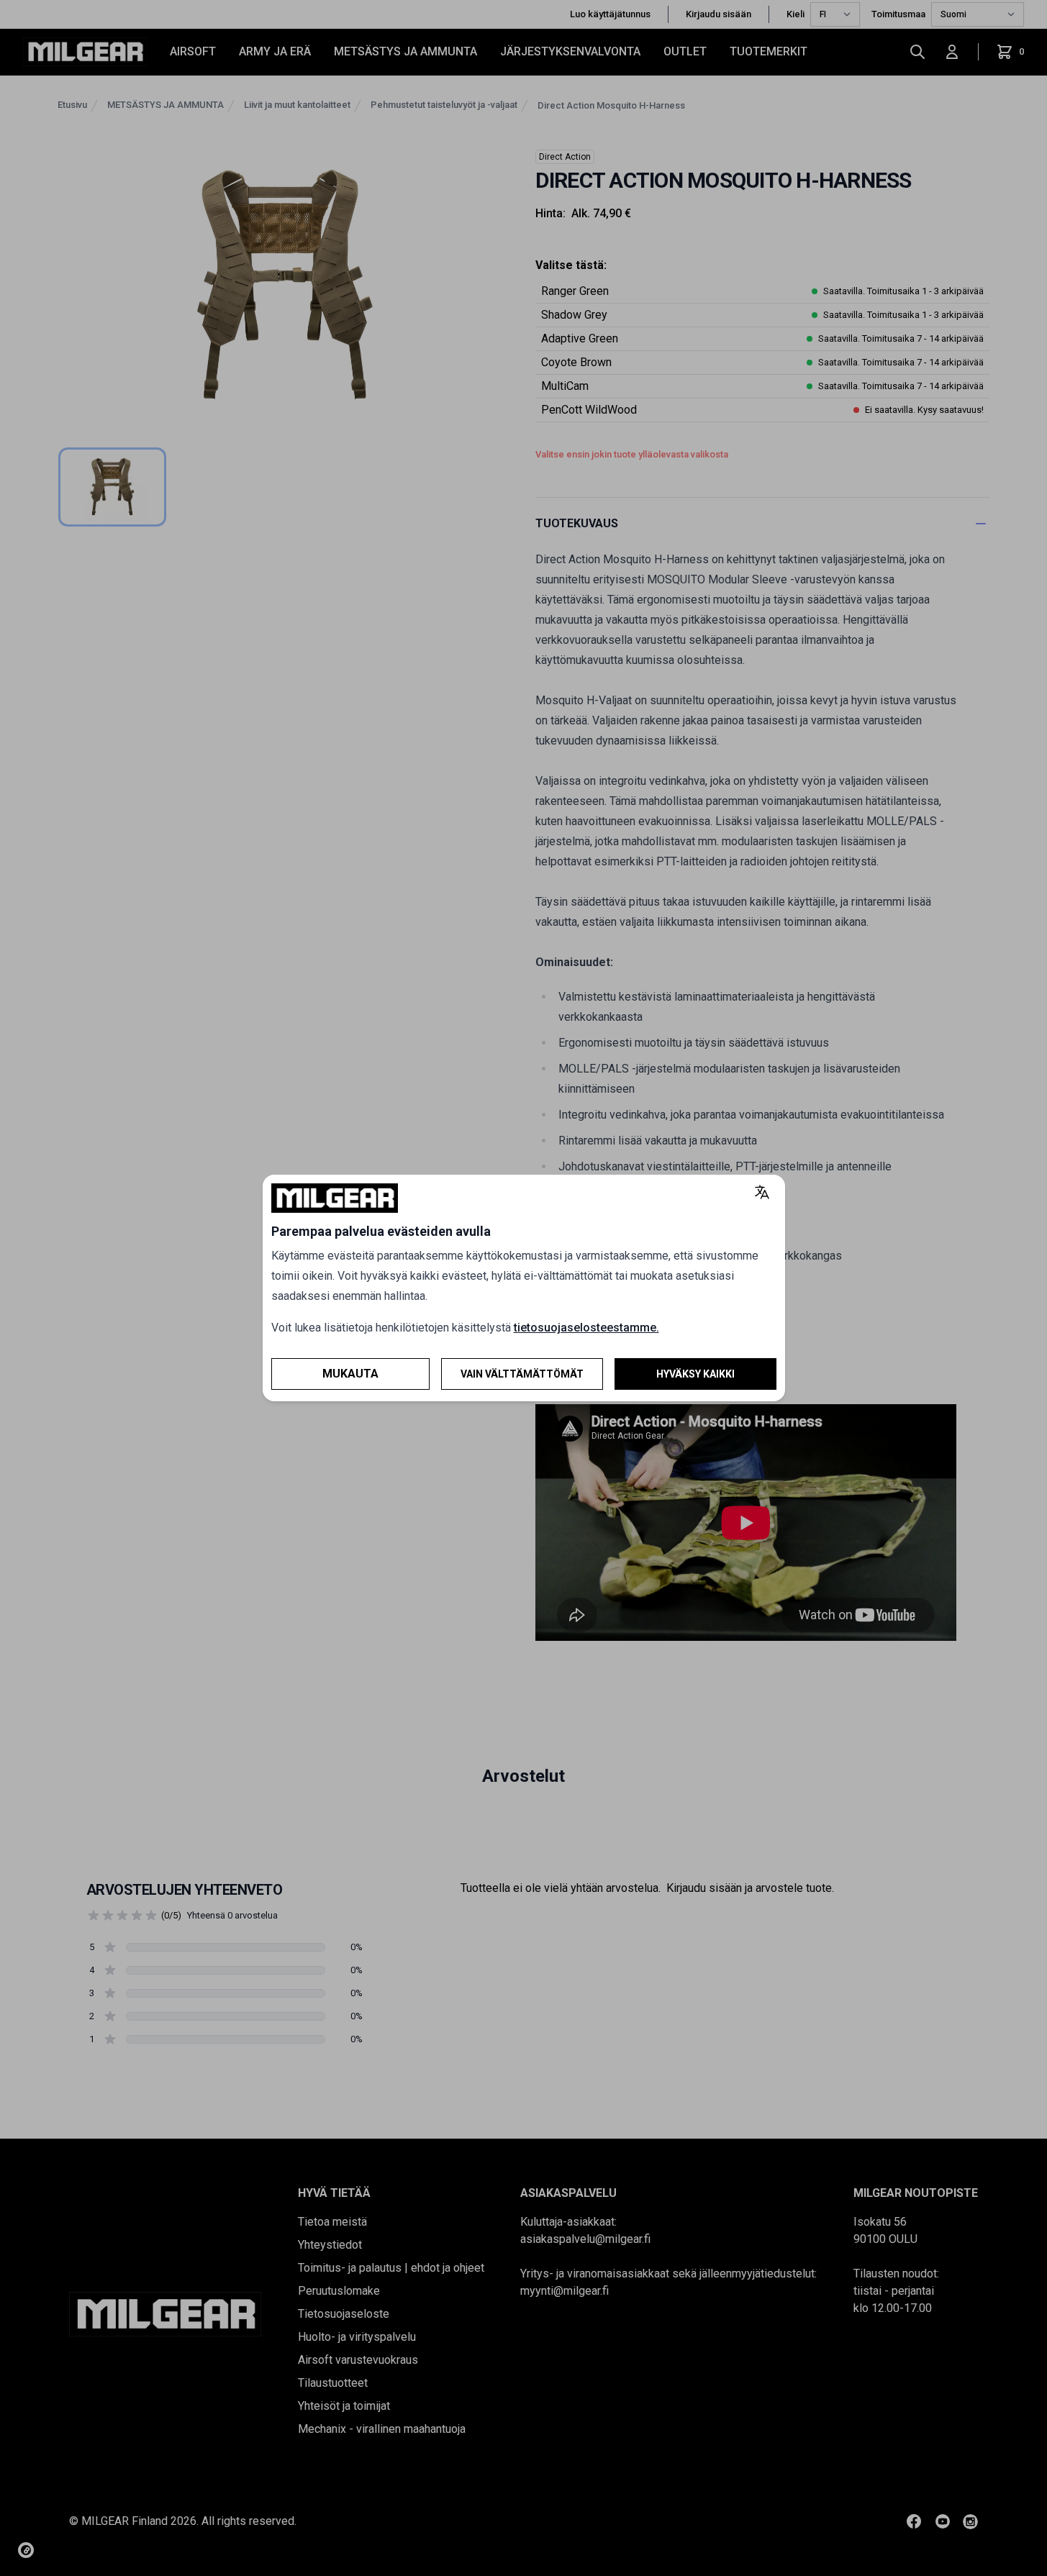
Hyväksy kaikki (695, 1374)
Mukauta (350, 1374)
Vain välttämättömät (522, 1374)
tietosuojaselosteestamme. (586, 1328)
